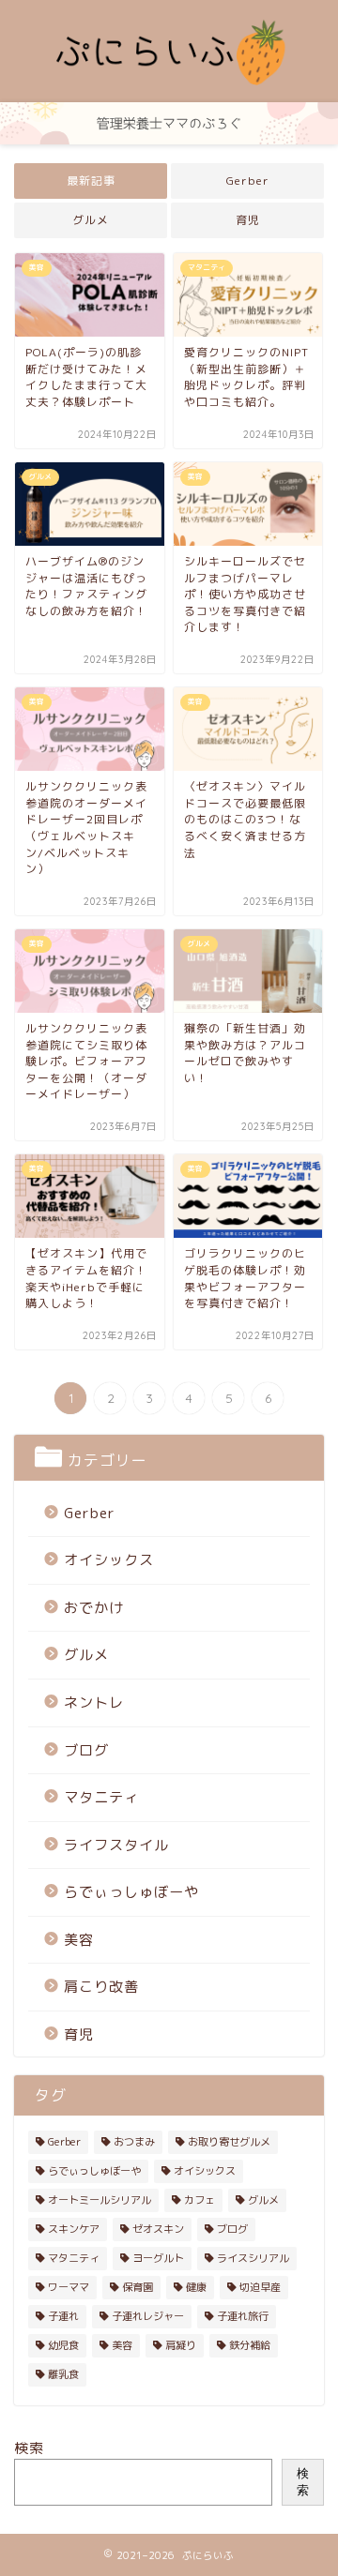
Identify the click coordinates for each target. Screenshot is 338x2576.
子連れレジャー (148, 2316)
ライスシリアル (253, 2258)
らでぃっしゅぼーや (131, 1892)
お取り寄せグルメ (229, 2142)
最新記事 (91, 181)
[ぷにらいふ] (169, 87)
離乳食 (63, 2374)
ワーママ (69, 2287)
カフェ (200, 2200)
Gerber (248, 181)
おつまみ (134, 2142)
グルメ (91, 220)
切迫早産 (260, 2287)
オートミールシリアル (100, 2200)
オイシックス (109, 1560)
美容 (79, 1940)
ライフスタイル (116, 1845)
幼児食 (63, 2345)
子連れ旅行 (243, 2316)
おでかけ (94, 1608)
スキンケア (74, 2229)
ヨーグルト (158, 2258)
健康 (196, 2287)
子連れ (63, 2316)
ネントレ (94, 1702)
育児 (248, 220)
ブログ (86, 1750)
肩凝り (181, 2345)
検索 (29, 2448)
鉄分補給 (250, 2345)
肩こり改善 (101, 1987)
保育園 (138, 2287)
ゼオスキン (158, 2229)
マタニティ (101, 1797)
